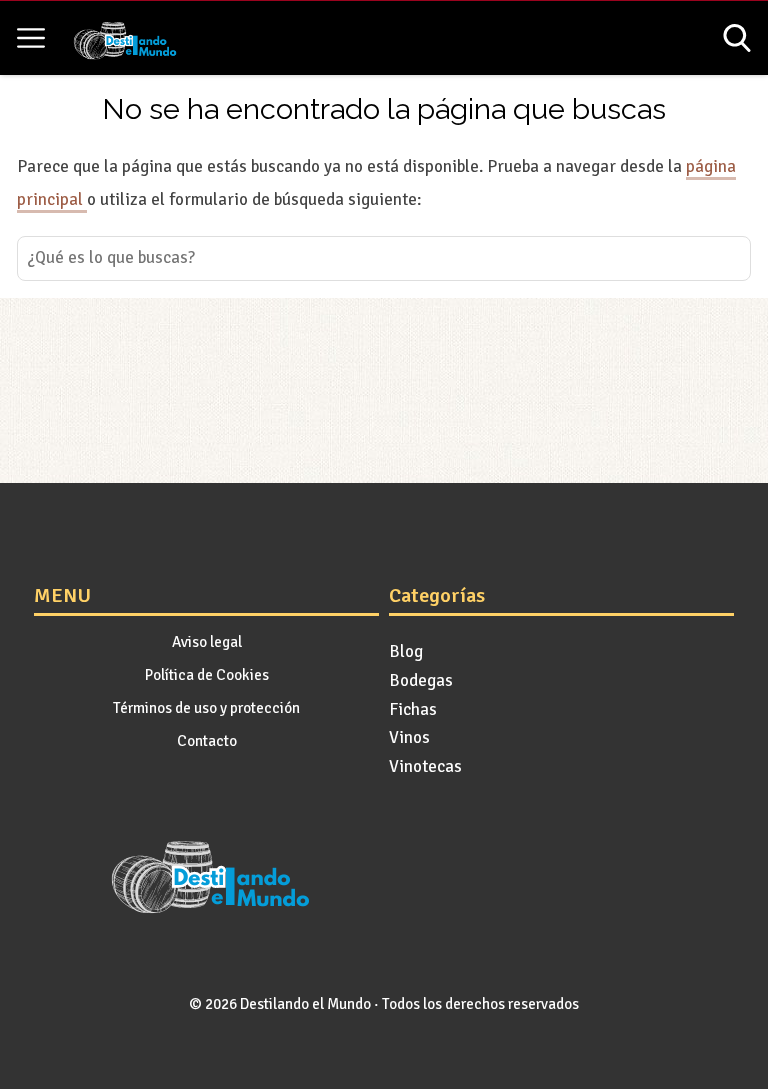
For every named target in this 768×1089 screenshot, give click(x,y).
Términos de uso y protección (206, 708)
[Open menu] (31, 38)
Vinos (409, 737)
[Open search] (737, 38)
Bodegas (421, 680)
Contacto (207, 741)
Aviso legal (207, 642)
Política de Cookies (207, 675)
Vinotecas (425, 766)
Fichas (413, 709)
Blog (406, 651)
